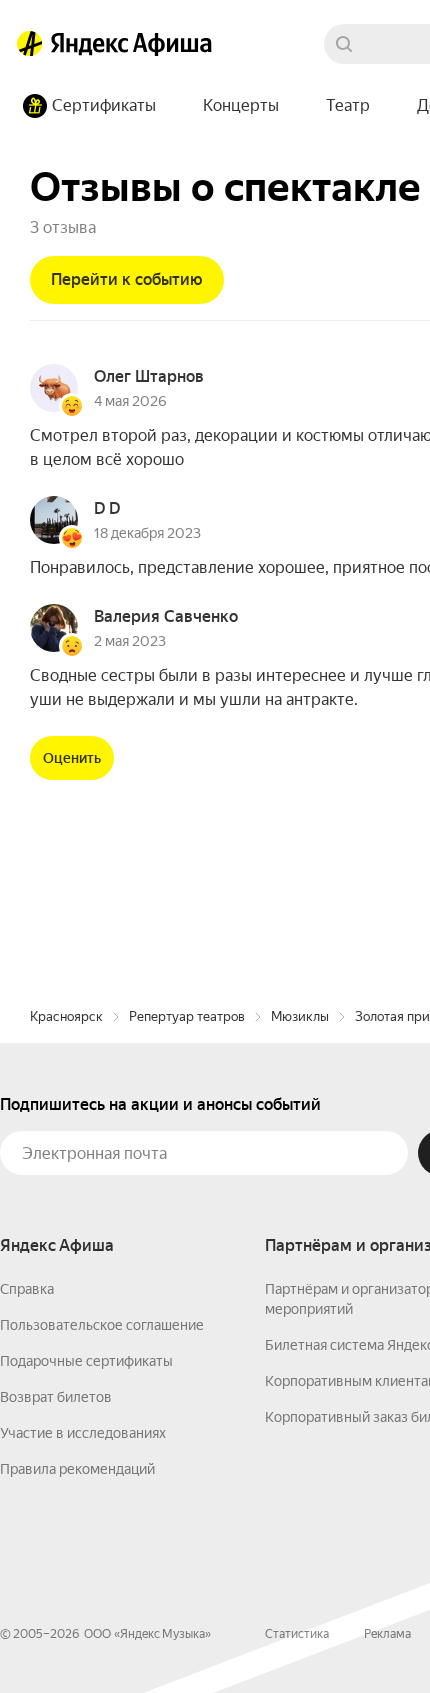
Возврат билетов (56, 1397)
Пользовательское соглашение (102, 1325)
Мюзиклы (300, 1016)
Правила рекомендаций (77, 1469)
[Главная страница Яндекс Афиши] (30, 44)
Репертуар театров (187, 1016)
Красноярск (66, 1016)
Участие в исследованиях (83, 1433)
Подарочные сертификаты (86, 1361)
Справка (27, 1289)
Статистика (297, 1634)
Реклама (387, 1634)
